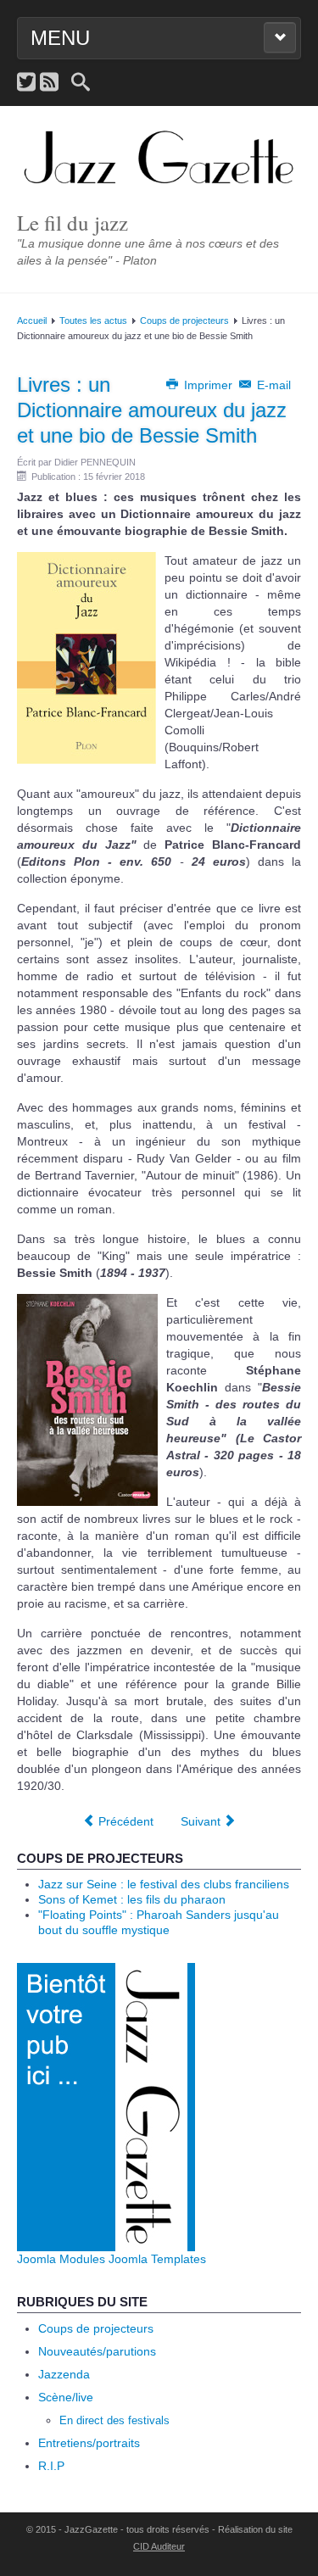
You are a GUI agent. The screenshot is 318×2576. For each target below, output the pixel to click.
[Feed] (49, 83)
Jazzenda (64, 2374)
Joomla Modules (61, 2259)
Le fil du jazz (73, 223)
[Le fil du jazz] (159, 159)
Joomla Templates (157, 2259)
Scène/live (66, 2397)
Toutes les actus (93, 321)
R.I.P (51, 2466)
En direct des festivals (114, 2420)
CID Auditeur (159, 2546)
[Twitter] (26, 83)
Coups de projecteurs (184, 321)
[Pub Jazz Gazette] (106, 2106)
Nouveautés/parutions (97, 2351)
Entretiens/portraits (89, 2443)
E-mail (272, 385)
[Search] (81, 83)
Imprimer (208, 385)
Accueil (32, 321)
